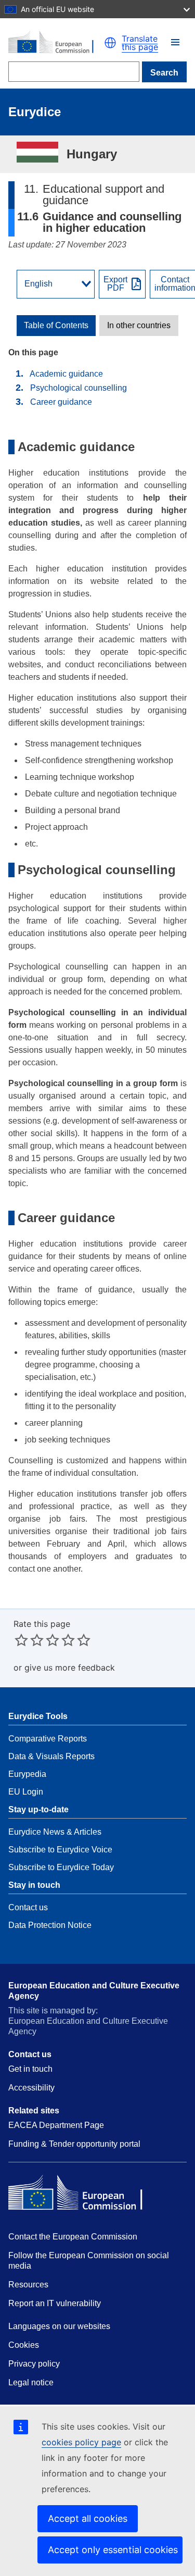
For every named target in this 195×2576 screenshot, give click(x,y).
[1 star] (21, 1640)
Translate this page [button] (140, 43)
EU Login (26, 1792)
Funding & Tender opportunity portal (74, 2144)
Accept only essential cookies (113, 2550)
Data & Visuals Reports (51, 1756)
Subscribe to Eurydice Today (61, 1867)
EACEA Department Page (56, 2125)
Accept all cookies (88, 2518)
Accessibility (31, 2088)
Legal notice (31, 2382)
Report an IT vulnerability (55, 2303)
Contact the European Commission (73, 2237)
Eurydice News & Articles (55, 1832)
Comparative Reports (48, 1739)
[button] (175, 42)
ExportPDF (115, 284)
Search (164, 73)
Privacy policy (34, 2364)
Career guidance (61, 402)
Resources (28, 2285)
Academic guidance (66, 374)
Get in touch (30, 2069)
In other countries (139, 326)
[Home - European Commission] (56, 43)
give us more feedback (70, 1667)
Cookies (24, 2345)
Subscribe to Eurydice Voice (60, 1850)
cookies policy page (81, 2442)
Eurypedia (27, 1774)
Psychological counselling (79, 388)
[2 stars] (29, 1640)
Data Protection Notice (50, 1925)
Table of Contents (56, 326)
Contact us (28, 1907)
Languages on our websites (59, 2326)
